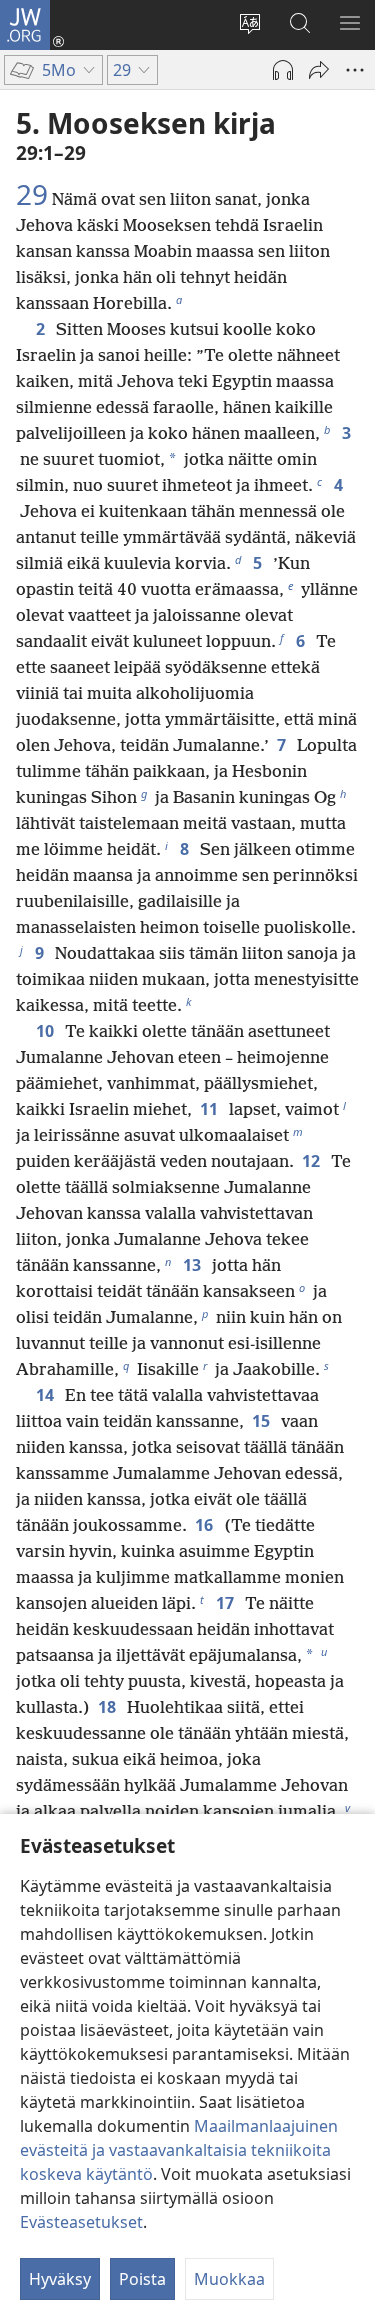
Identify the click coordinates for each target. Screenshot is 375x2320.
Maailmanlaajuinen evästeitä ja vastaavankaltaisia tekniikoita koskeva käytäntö (179, 2150)
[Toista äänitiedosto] (283, 70)
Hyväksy (60, 2279)
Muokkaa (229, 2279)
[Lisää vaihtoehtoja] (355, 70)
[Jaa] (319, 70)
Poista (142, 2279)
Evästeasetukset (81, 2222)
